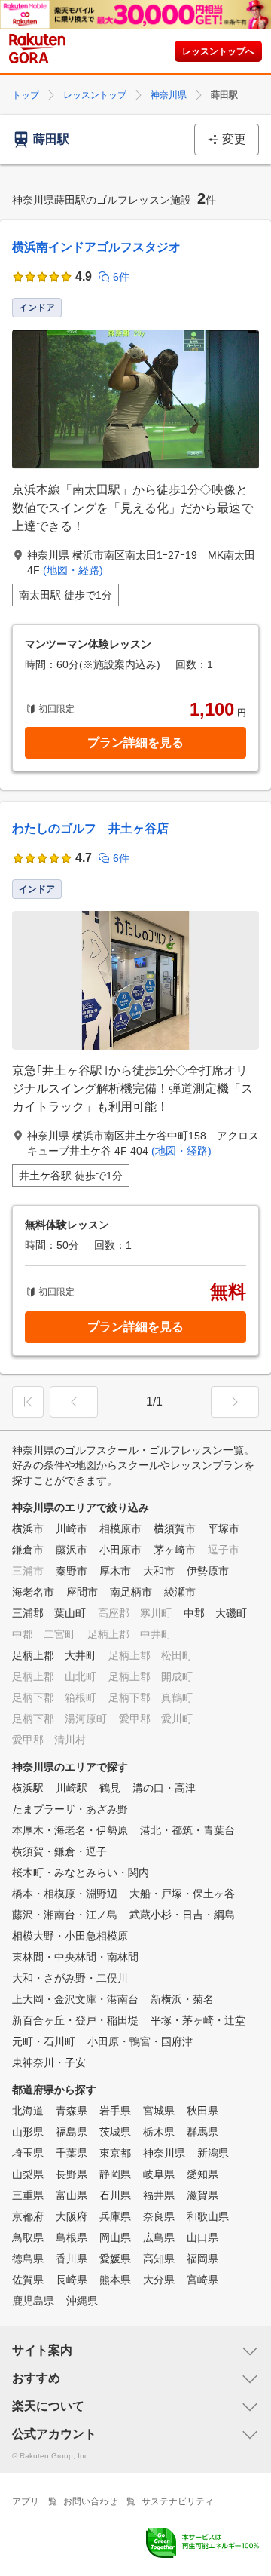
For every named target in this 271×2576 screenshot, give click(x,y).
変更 (234, 139)
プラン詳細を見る (135, 742)
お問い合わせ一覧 (99, 2501)
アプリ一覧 (35, 2501)
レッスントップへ (218, 51)
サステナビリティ (178, 2501)
